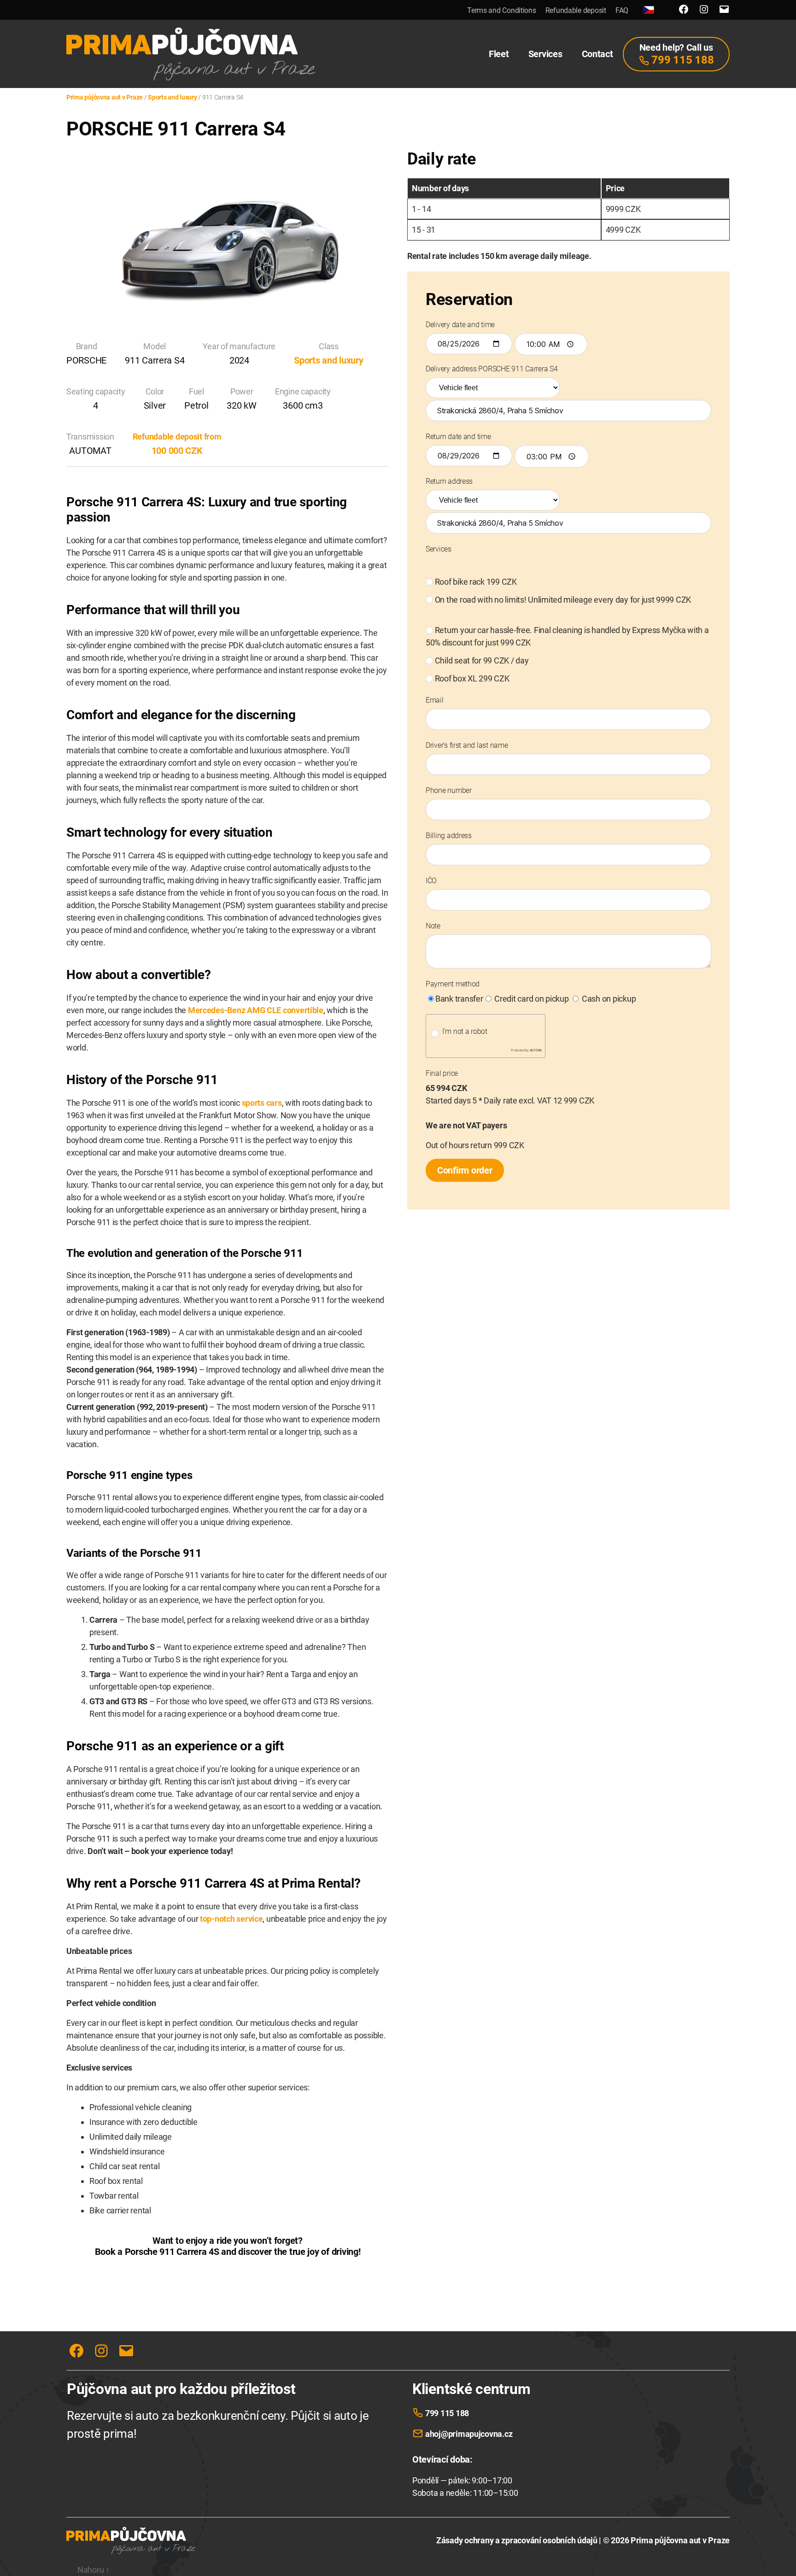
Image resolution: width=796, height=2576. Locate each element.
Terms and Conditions (502, 10)
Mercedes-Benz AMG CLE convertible (256, 1010)
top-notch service (231, 1919)
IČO (431, 881)
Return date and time (458, 437)
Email (435, 700)
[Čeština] (649, 10)
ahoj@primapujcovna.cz (469, 2434)
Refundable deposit (576, 10)
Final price (442, 1073)
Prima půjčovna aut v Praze (680, 2540)
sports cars (262, 1103)
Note (433, 926)
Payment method (453, 984)
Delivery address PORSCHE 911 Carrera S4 (492, 369)
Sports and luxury (328, 360)
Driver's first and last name (467, 745)
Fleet (499, 54)
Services (545, 54)
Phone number (449, 790)
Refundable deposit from (177, 437)
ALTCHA (536, 1050)
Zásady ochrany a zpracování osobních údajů (517, 2540)
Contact (597, 54)
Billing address (449, 836)
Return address (449, 481)
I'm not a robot (465, 1031)
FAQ (622, 10)
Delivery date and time (460, 325)
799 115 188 (447, 2413)
